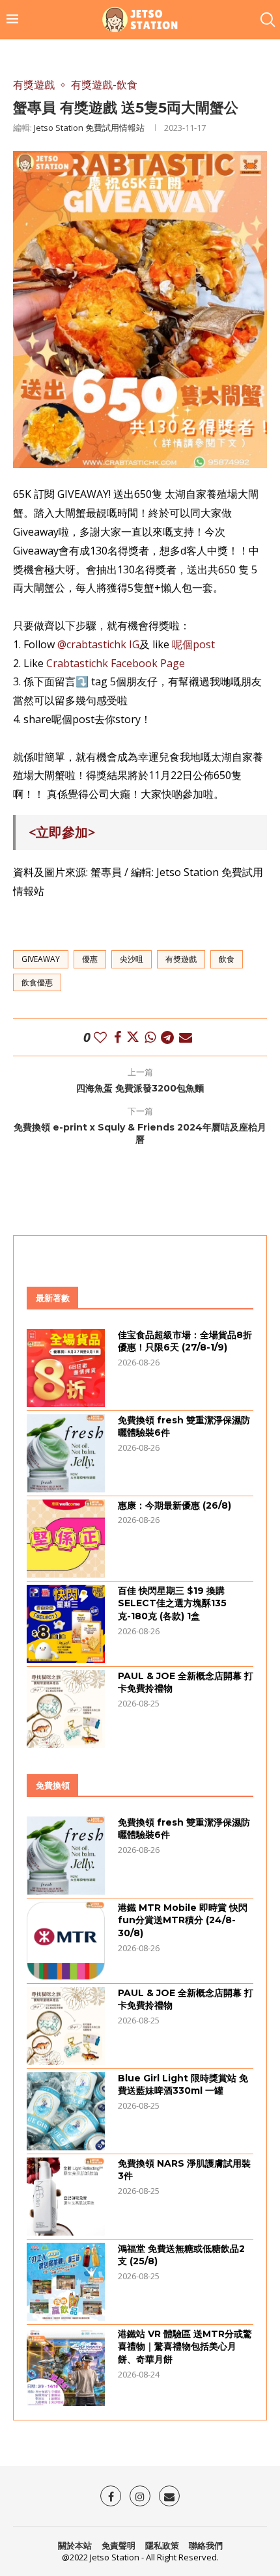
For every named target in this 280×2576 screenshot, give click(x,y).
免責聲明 (119, 2545)
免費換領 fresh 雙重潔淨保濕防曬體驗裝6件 (184, 1427)
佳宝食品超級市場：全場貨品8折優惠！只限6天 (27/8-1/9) (185, 1341)
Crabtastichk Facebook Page (116, 663)
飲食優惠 (37, 982)
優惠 (90, 959)
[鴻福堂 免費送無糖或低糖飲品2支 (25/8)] (66, 2282)
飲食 (227, 959)
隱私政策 (162, 2545)
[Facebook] (111, 2496)
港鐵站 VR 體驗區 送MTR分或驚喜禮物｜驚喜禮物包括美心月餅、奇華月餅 (185, 2347)
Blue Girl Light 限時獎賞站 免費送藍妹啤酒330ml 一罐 (183, 2085)
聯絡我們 (206, 2545)
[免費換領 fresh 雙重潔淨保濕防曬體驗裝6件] (66, 1453)
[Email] (169, 2496)
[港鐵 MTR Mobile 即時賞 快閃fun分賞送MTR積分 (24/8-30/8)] (66, 1941)
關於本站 (75, 2545)
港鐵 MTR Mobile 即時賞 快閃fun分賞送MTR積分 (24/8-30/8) (183, 1920)
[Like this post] (100, 1037)
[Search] (267, 20)
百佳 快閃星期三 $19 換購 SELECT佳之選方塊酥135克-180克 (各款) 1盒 (172, 1603)
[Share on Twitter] (133, 1037)
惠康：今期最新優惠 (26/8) (175, 1505)
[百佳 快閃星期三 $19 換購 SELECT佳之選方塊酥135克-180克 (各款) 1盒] (66, 1624)
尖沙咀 (132, 959)
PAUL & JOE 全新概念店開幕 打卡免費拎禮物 (186, 1682)
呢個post (193, 644)
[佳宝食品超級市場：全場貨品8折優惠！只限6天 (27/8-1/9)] (66, 1368)
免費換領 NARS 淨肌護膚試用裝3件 (184, 2170)
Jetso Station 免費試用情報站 (89, 128)
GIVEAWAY (41, 959)
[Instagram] (140, 2496)
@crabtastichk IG (98, 644)
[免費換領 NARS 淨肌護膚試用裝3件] (66, 2197)
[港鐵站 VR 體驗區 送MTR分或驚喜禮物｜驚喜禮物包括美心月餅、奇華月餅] (66, 2367)
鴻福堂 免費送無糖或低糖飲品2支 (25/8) (181, 2255)
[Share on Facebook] (118, 1037)
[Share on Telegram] (167, 1037)
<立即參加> (62, 832)
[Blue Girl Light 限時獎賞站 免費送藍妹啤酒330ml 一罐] (66, 2111)
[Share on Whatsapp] (150, 1037)
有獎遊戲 (181, 959)
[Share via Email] (186, 1037)
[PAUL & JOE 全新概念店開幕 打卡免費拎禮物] (66, 1709)
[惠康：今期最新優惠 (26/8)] (66, 1539)
